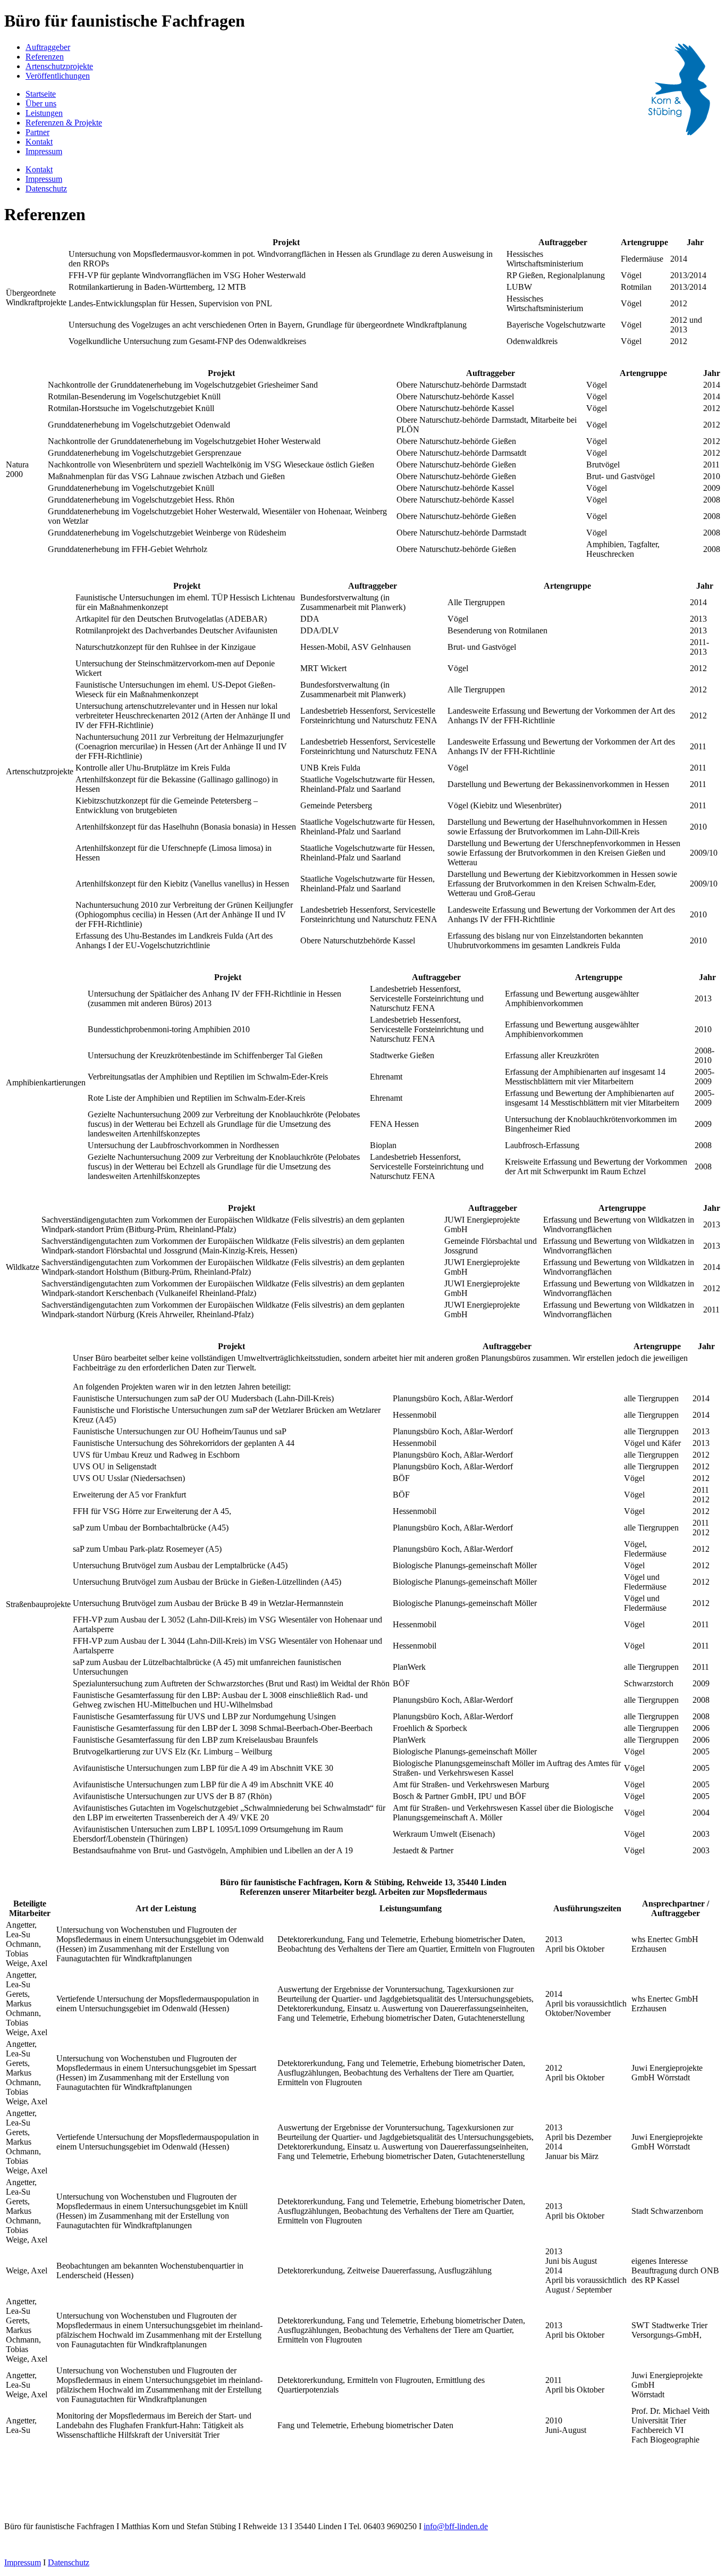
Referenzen (45, 57)
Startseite (41, 94)
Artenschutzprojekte (59, 66)
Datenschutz (46, 189)
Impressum (44, 151)
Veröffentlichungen (58, 76)
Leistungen (44, 113)
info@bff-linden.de (456, 2526)
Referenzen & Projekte (64, 123)
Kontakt (39, 142)
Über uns (41, 103)
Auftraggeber (48, 47)
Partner (37, 132)
